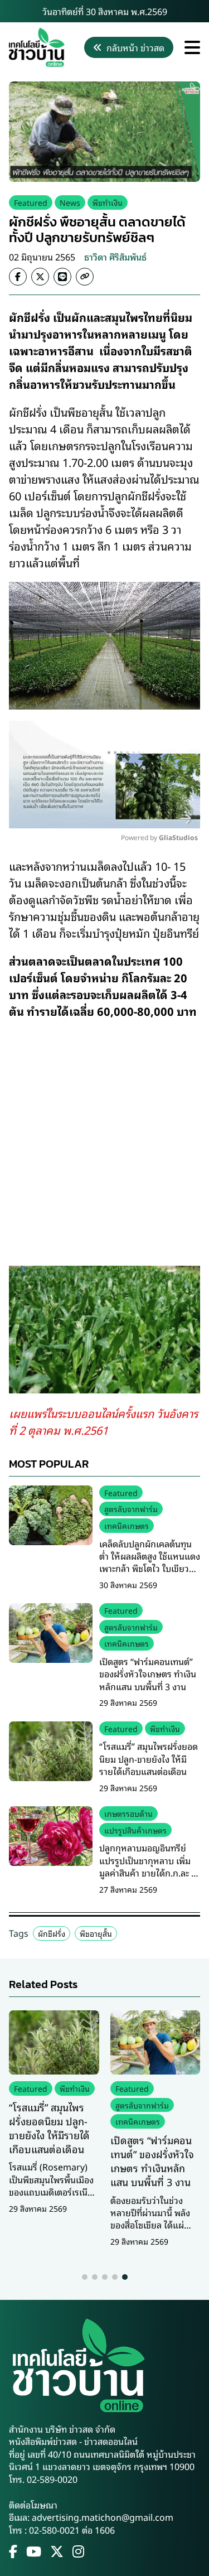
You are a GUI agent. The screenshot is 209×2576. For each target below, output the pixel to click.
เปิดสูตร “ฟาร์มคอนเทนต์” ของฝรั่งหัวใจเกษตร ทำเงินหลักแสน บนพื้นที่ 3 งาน (148, 1674)
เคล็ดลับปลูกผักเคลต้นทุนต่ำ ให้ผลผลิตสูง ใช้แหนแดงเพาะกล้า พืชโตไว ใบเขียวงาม (150, 1562)
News (70, 202)
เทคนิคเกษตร (127, 1525)
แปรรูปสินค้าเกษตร (135, 1830)
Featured (31, 202)
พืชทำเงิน (108, 202)
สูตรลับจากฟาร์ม (131, 1509)
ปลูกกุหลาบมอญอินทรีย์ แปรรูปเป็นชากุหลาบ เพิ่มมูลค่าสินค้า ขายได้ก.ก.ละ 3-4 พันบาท (149, 1866)
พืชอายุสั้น (96, 1933)
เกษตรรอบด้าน (128, 1813)
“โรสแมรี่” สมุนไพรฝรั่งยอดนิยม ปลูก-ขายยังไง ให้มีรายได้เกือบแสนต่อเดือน (149, 1759)
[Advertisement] (104, 1135)
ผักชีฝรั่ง (52, 1933)
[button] (85, 2277)
